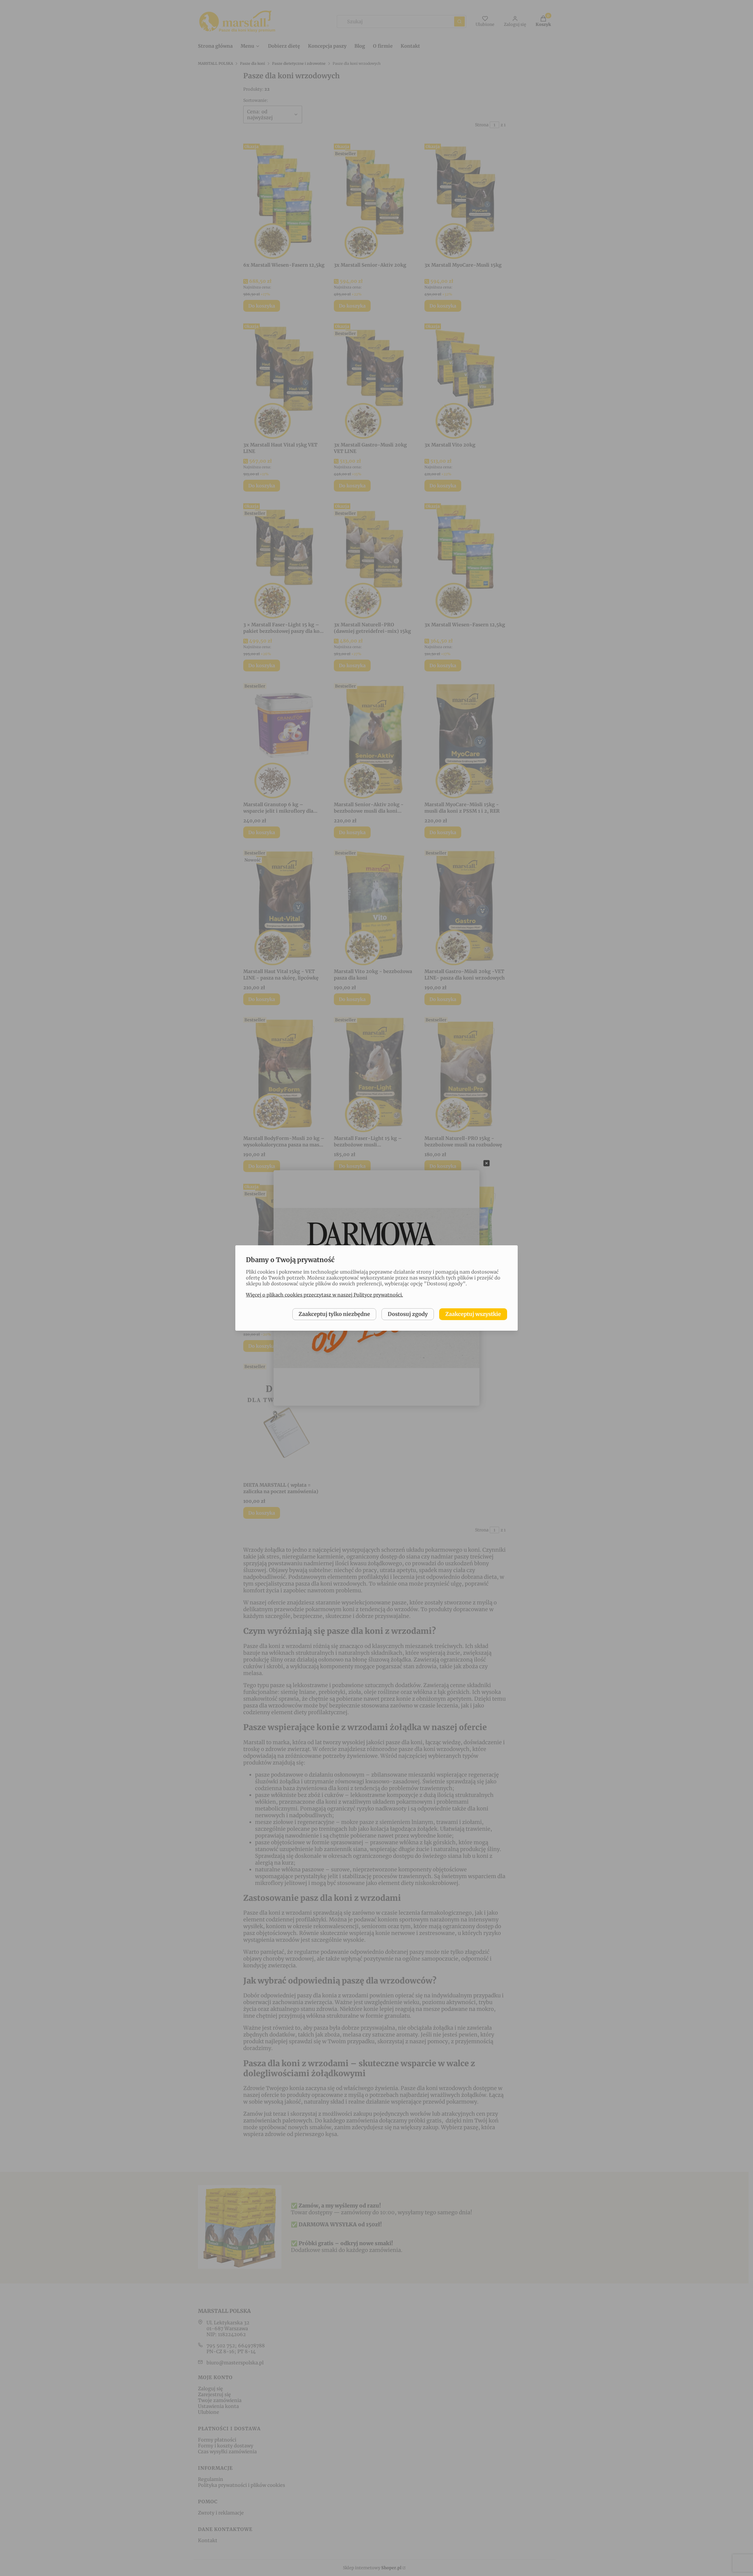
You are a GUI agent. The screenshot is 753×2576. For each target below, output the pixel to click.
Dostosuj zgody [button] (408, 1314)
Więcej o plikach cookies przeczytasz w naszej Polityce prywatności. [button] (324, 1295)
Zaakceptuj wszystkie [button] (473, 1314)
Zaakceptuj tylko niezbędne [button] (334, 1314)
